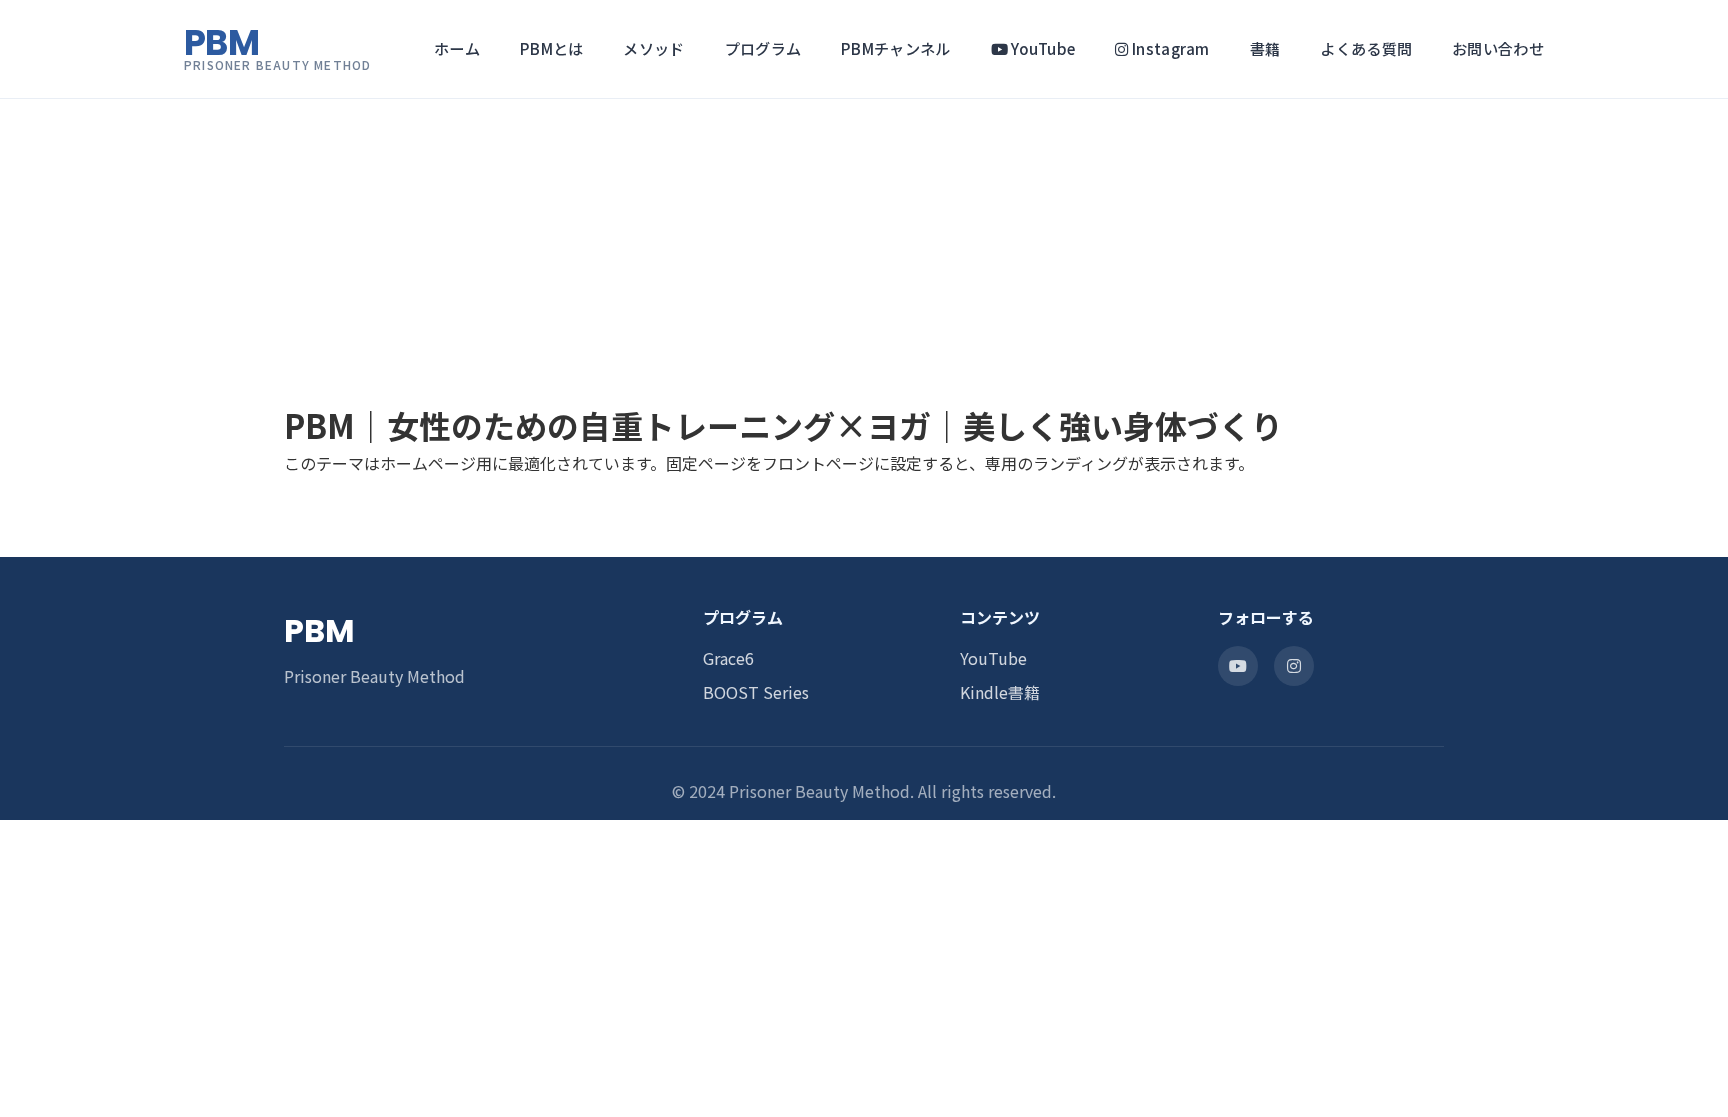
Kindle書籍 (1000, 692)
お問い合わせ (1498, 48)
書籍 (1265, 48)
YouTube (1041, 48)
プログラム (763, 48)
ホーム (457, 48)
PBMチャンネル (895, 48)
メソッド (653, 48)
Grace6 (728, 658)
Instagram (1169, 48)
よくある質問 (1366, 48)
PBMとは (552, 48)
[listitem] (1238, 666)
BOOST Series (756, 692)
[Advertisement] (600, 140)
